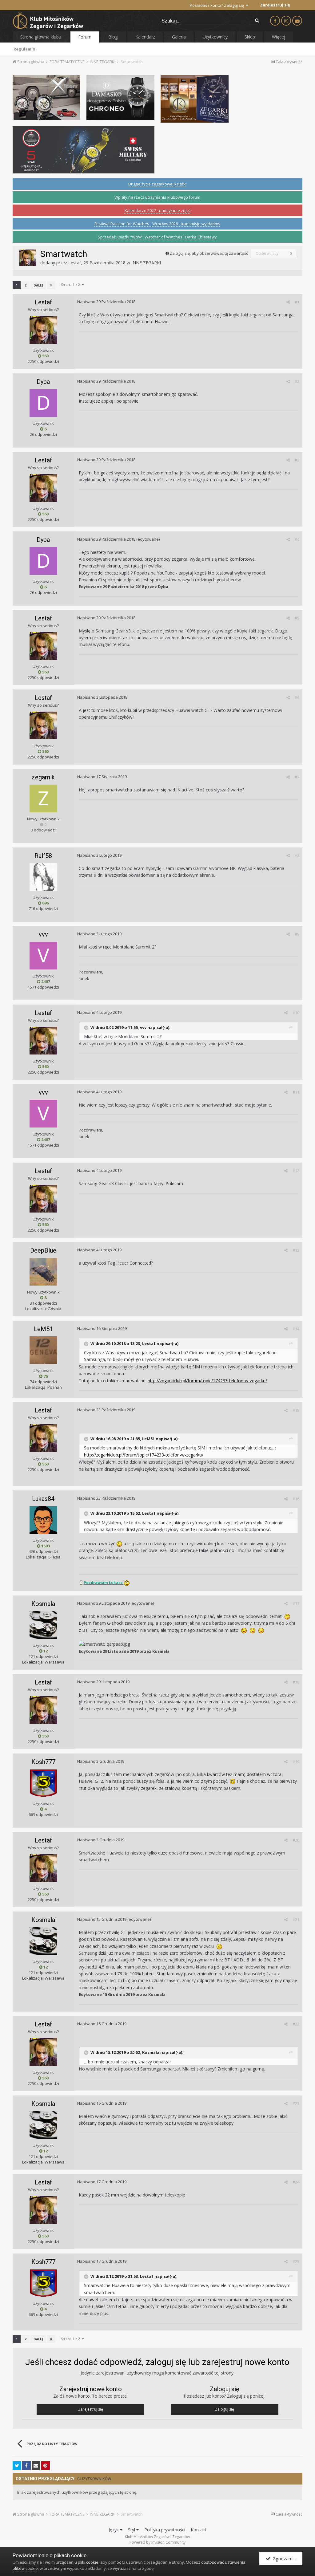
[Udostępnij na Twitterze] (17, 2465)
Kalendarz (145, 37)
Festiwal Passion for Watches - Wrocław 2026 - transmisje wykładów (157, 224)
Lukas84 (43, 1499)
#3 (297, 460)
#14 (296, 1329)
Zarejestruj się (275, 5)
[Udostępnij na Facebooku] (26, 2465)
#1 (297, 302)
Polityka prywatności (165, 2530)
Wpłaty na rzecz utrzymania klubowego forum (157, 197)
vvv (43, 934)
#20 (296, 1840)
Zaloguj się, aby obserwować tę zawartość (209, 253)
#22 (296, 2024)
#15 (296, 1410)
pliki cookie (88, 2562)
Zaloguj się (225, 2409)
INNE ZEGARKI (146, 263)
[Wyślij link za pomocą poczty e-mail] (36, 2465)
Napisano (106, 302)
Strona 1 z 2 (71, 284)
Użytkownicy (215, 37)
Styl (132, 2530)
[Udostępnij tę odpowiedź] (288, 302)
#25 (296, 2261)
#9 (297, 934)
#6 (297, 697)
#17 (296, 1603)
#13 (296, 1250)
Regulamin (24, 49)
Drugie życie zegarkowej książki (157, 184)
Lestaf (75, 263)
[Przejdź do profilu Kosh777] (43, 1783)
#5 (297, 618)
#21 (296, 1920)
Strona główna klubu (41, 37)
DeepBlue (43, 1250)
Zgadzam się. (285, 2558)
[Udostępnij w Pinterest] (46, 2465)
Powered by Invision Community (157, 2542)
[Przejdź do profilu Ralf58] (43, 877)
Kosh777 (43, 1762)
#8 (297, 855)
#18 (296, 1682)
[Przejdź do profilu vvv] (43, 956)
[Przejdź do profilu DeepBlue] (43, 1272)
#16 (296, 1499)
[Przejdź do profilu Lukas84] (43, 1520)
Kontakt (199, 2530)
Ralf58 (43, 856)
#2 (297, 381)
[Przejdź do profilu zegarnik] (43, 798)
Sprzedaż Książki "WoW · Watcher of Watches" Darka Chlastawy (157, 237)
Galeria (179, 37)
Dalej (38, 285)
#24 (296, 2182)
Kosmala (43, 1604)
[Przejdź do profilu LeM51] (43, 1350)
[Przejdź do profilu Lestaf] (28, 258)
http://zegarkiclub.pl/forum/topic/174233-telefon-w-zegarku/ (207, 1381)
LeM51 (43, 1329)
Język (114, 2530)
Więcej (279, 37)
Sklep (250, 37)
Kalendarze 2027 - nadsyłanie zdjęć (157, 210)
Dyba (43, 382)
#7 (297, 777)
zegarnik (43, 777)
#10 (296, 1013)
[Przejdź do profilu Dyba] (43, 403)
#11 (296, 1092)
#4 (297, 539)
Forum (85, 37)
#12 (296, 1171)
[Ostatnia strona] (51, 285)
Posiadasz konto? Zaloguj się (218, 5)
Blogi (113, 37)
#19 (296, 1761)
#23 (296, 2103)
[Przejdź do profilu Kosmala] (43, 1625)
